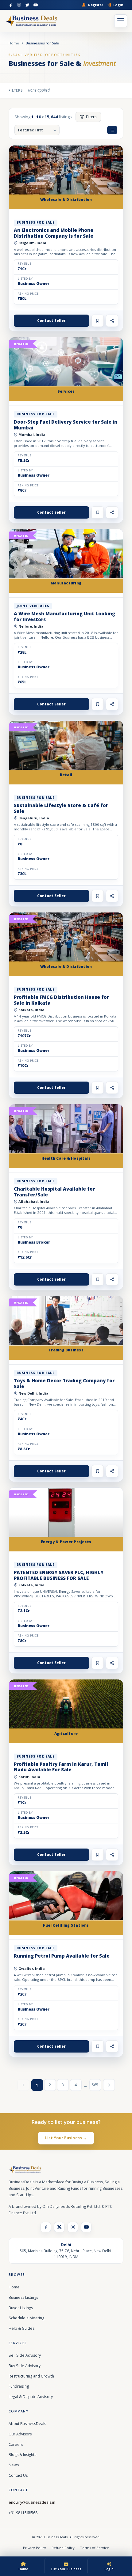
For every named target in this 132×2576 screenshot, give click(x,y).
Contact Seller (51, 321)
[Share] (112, 321)
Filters (91, 117)
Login (118, 5)
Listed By (25, 279)
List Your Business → (66, 2138)
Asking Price (28, 294)
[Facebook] (11, 5)
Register (96, 5)
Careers (16, 2444)
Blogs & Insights (22, 2455)
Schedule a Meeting (26, 2318)
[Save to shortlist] (98, 321)
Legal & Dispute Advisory (31, 2397)
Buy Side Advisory (25, 2366)
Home (14, 43)
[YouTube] (36, 5)
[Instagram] (19, 5)
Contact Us (18, 2475)
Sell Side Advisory (25, 2355)
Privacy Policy (35, 2548)
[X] (59, 2227)
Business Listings (23, 2297)
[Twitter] (27, 5)
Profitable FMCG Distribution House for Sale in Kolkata (61, 1000)
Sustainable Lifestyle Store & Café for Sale (61, 808)
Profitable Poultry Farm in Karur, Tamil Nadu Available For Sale (61, 1767)
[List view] (112, 130)
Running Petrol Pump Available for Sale (62, 1956)
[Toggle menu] (121, 21)
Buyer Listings (21, 2308)
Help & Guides (21, 2328)
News (14, 2465)
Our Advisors (20, 2434)
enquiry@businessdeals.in (32, 2502)
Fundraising (19, 2386)
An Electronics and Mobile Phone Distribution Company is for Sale (54, 233)
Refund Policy (63, 2548)
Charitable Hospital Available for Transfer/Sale (54, 1192)
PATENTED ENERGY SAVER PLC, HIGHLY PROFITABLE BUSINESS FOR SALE (59, 1575)
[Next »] (109, 2085)
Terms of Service (95, 2548)
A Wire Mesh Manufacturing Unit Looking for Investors (64, 616)
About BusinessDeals (27, 2424)
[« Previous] (23, 2085)
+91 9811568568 (23, 2513)
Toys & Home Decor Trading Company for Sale (64, 1383)
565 (95, 2085)
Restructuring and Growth (31, 2376)
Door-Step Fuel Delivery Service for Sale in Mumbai (66, 425)
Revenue (25, 264)
